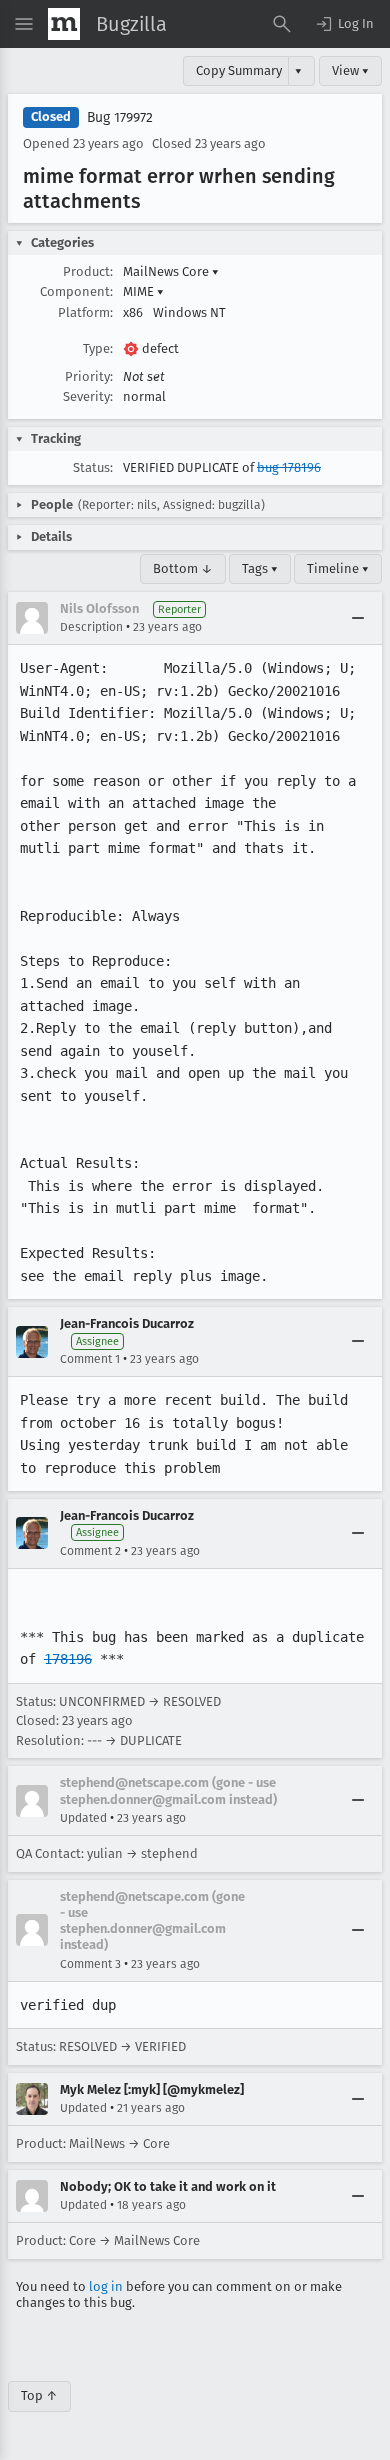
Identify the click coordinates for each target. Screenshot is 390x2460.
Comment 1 (90, 1359)
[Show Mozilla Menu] (64, 24)
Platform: (85, 312)
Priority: (89, 376)
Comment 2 (90, 1551)
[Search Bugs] (282, 24)
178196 (68, 1659)
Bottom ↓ (183, 568)
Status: (93, 467)
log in (106, 2286)
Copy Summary (239, 70)
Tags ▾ (260, 568)
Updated (83, 1818)
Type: (98, 348)
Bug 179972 (120, 117)
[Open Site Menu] (24, 24)
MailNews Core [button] (171, 271)
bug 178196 (289, 467)
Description (91, 627)
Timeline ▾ (338, 568)
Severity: (88, 396)
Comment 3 (90, 1964)
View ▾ (350, 70)
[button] (344, 24)
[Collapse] (358, 618)
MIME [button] (143, 291)
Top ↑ (39, 2395)
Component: (76, 291)
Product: (88, 271)
